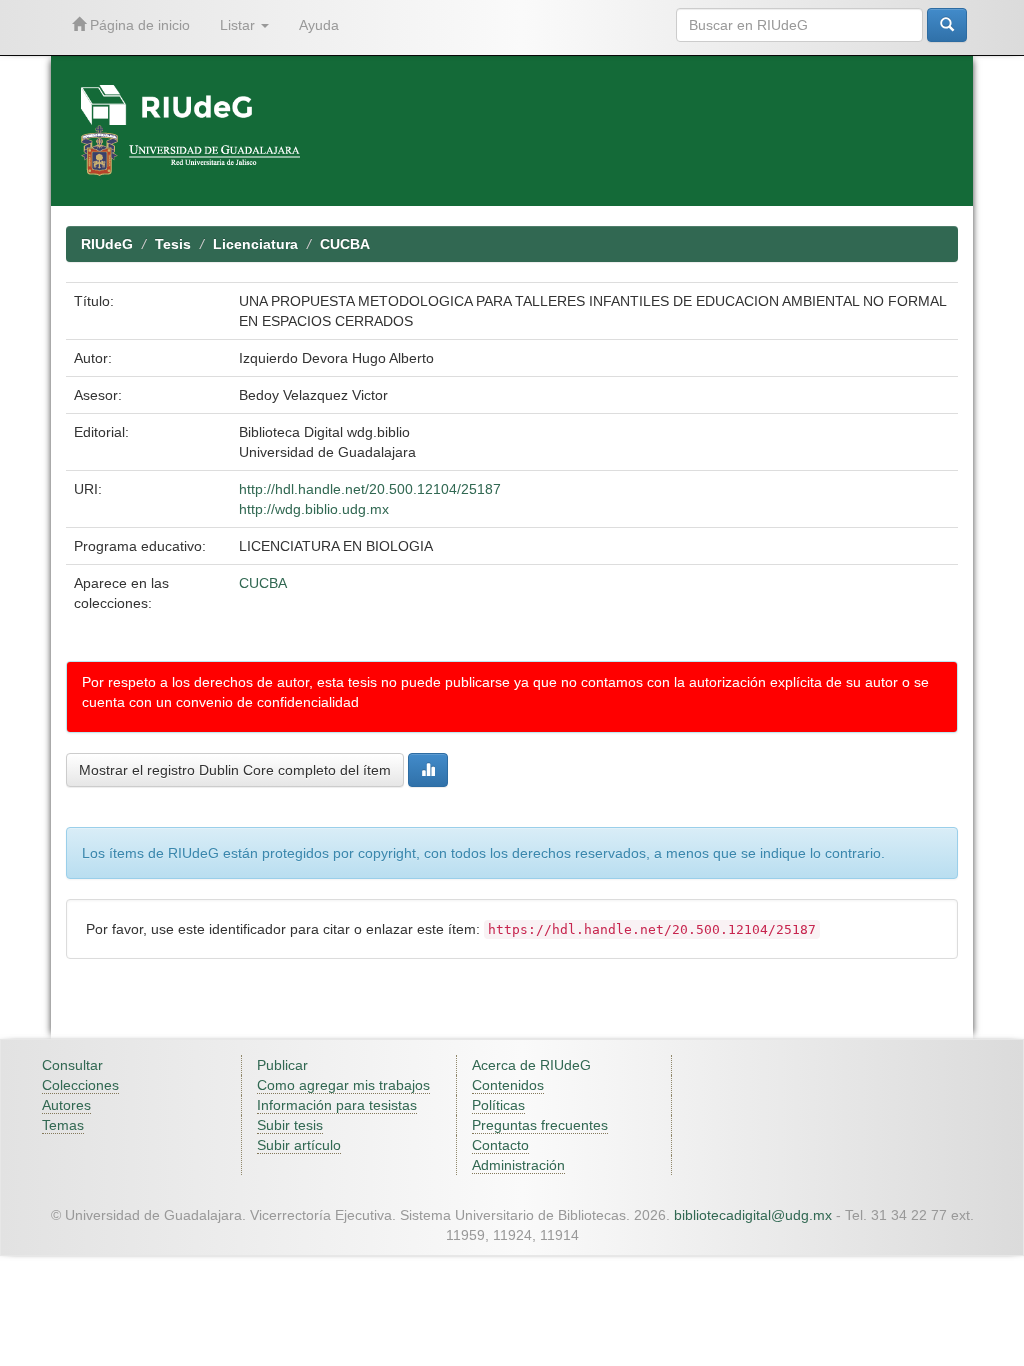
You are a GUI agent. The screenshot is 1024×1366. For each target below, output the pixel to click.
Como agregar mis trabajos (343, 1085)
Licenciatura (255, 244)
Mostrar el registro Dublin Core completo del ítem (235, 770)
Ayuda (319, 25)
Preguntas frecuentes (540, 1125)
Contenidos (508, 1085)
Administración (518, 1165)
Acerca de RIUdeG (531, 1065)
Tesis (173, 244)
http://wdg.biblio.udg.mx (314, 509)
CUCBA (345, 244)
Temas (63, 1125)
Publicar (282, 1065)
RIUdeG (107, 244)
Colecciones (80, 1085)
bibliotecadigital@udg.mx (753, 1215)
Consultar (72, 1065)
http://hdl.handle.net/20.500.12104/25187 (370, 489)
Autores (66, 1105)
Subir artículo (299, 1145)
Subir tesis (290, 1125)
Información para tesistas (337, 1105)
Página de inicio (138, 25)
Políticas (498, 1105)
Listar (239, 25)
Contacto (500, 1145)
